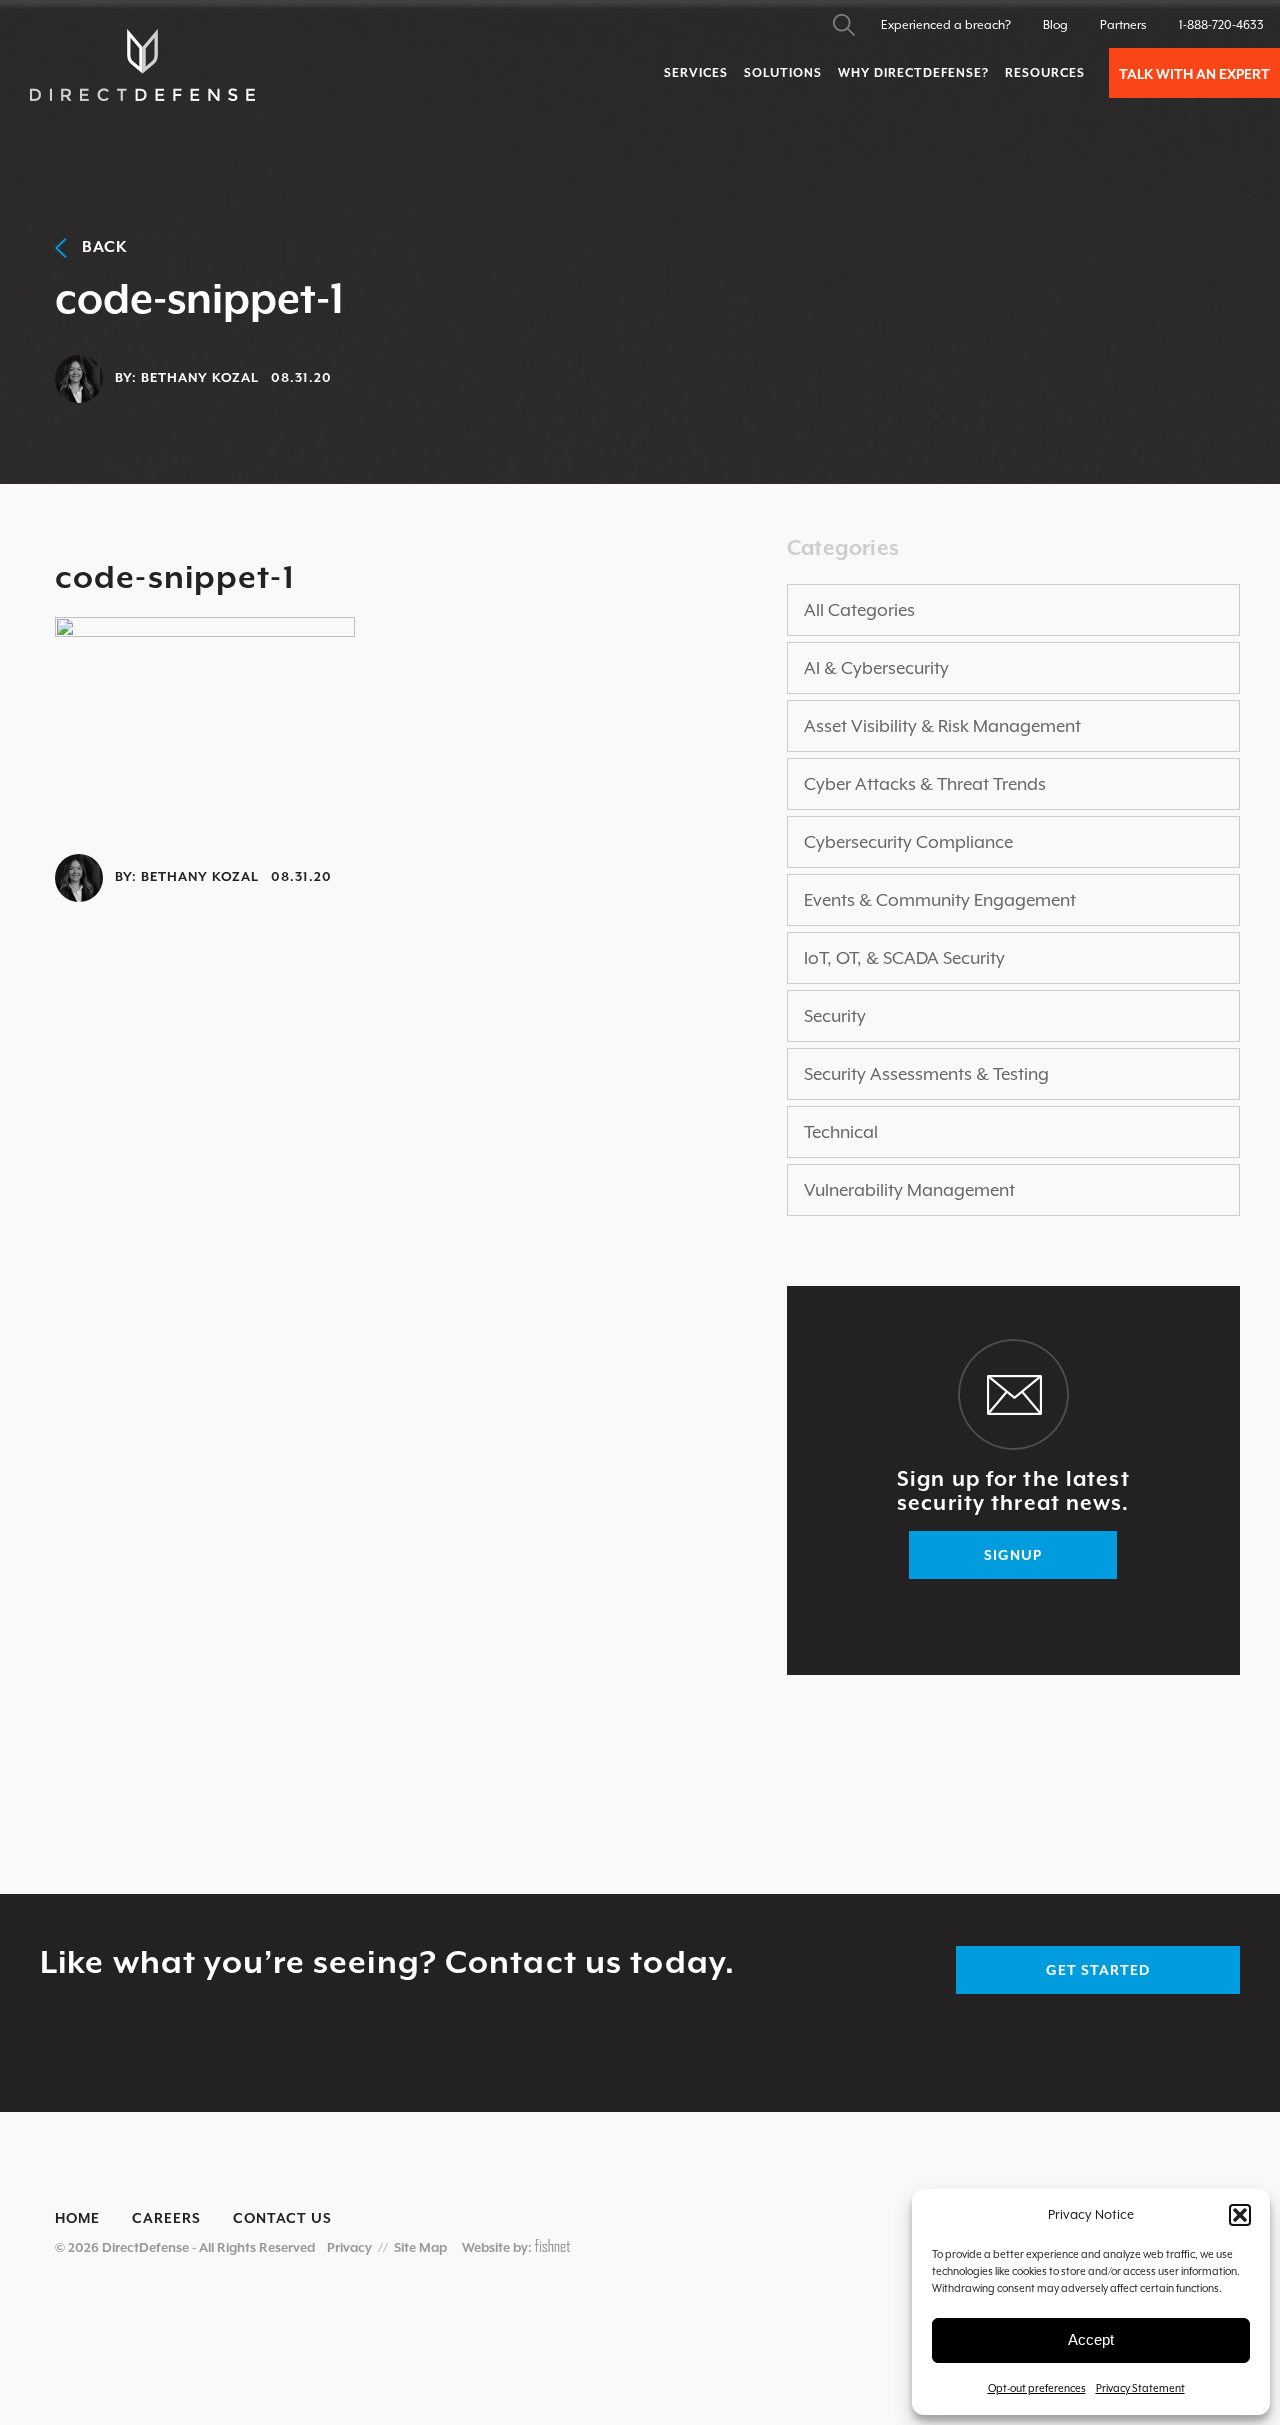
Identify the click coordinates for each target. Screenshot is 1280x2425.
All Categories (859, 610)
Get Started (1098, 1970)
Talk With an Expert (1194, 74)
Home (77, 2218)
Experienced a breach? (946, 25)
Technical (841, 1132)
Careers (166, 2218)
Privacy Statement (1140, 2388)
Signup (1013, 1555)
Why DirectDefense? (913, 73)
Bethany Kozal (200, 377)
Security (835, 1016)
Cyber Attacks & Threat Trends (925, 784)
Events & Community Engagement (940, 900)
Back (97, 247)
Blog (1055, 25)
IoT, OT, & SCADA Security (904, 958)
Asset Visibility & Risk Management (942, 726)
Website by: (498, 2247)
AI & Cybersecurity (876, 668)
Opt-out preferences (1037, 2388)
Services (696, 73)
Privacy (349, 2247)
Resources (1045, 73)
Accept (1091, 2339)
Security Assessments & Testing (926, 1074)
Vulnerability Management (909, 1190)
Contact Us (282, 2218)
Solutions (783, 73)
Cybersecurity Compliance (908, 842)
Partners (1123, 25)
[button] (1240, 2215)
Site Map (420, 2247)
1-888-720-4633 (1221, 25)
